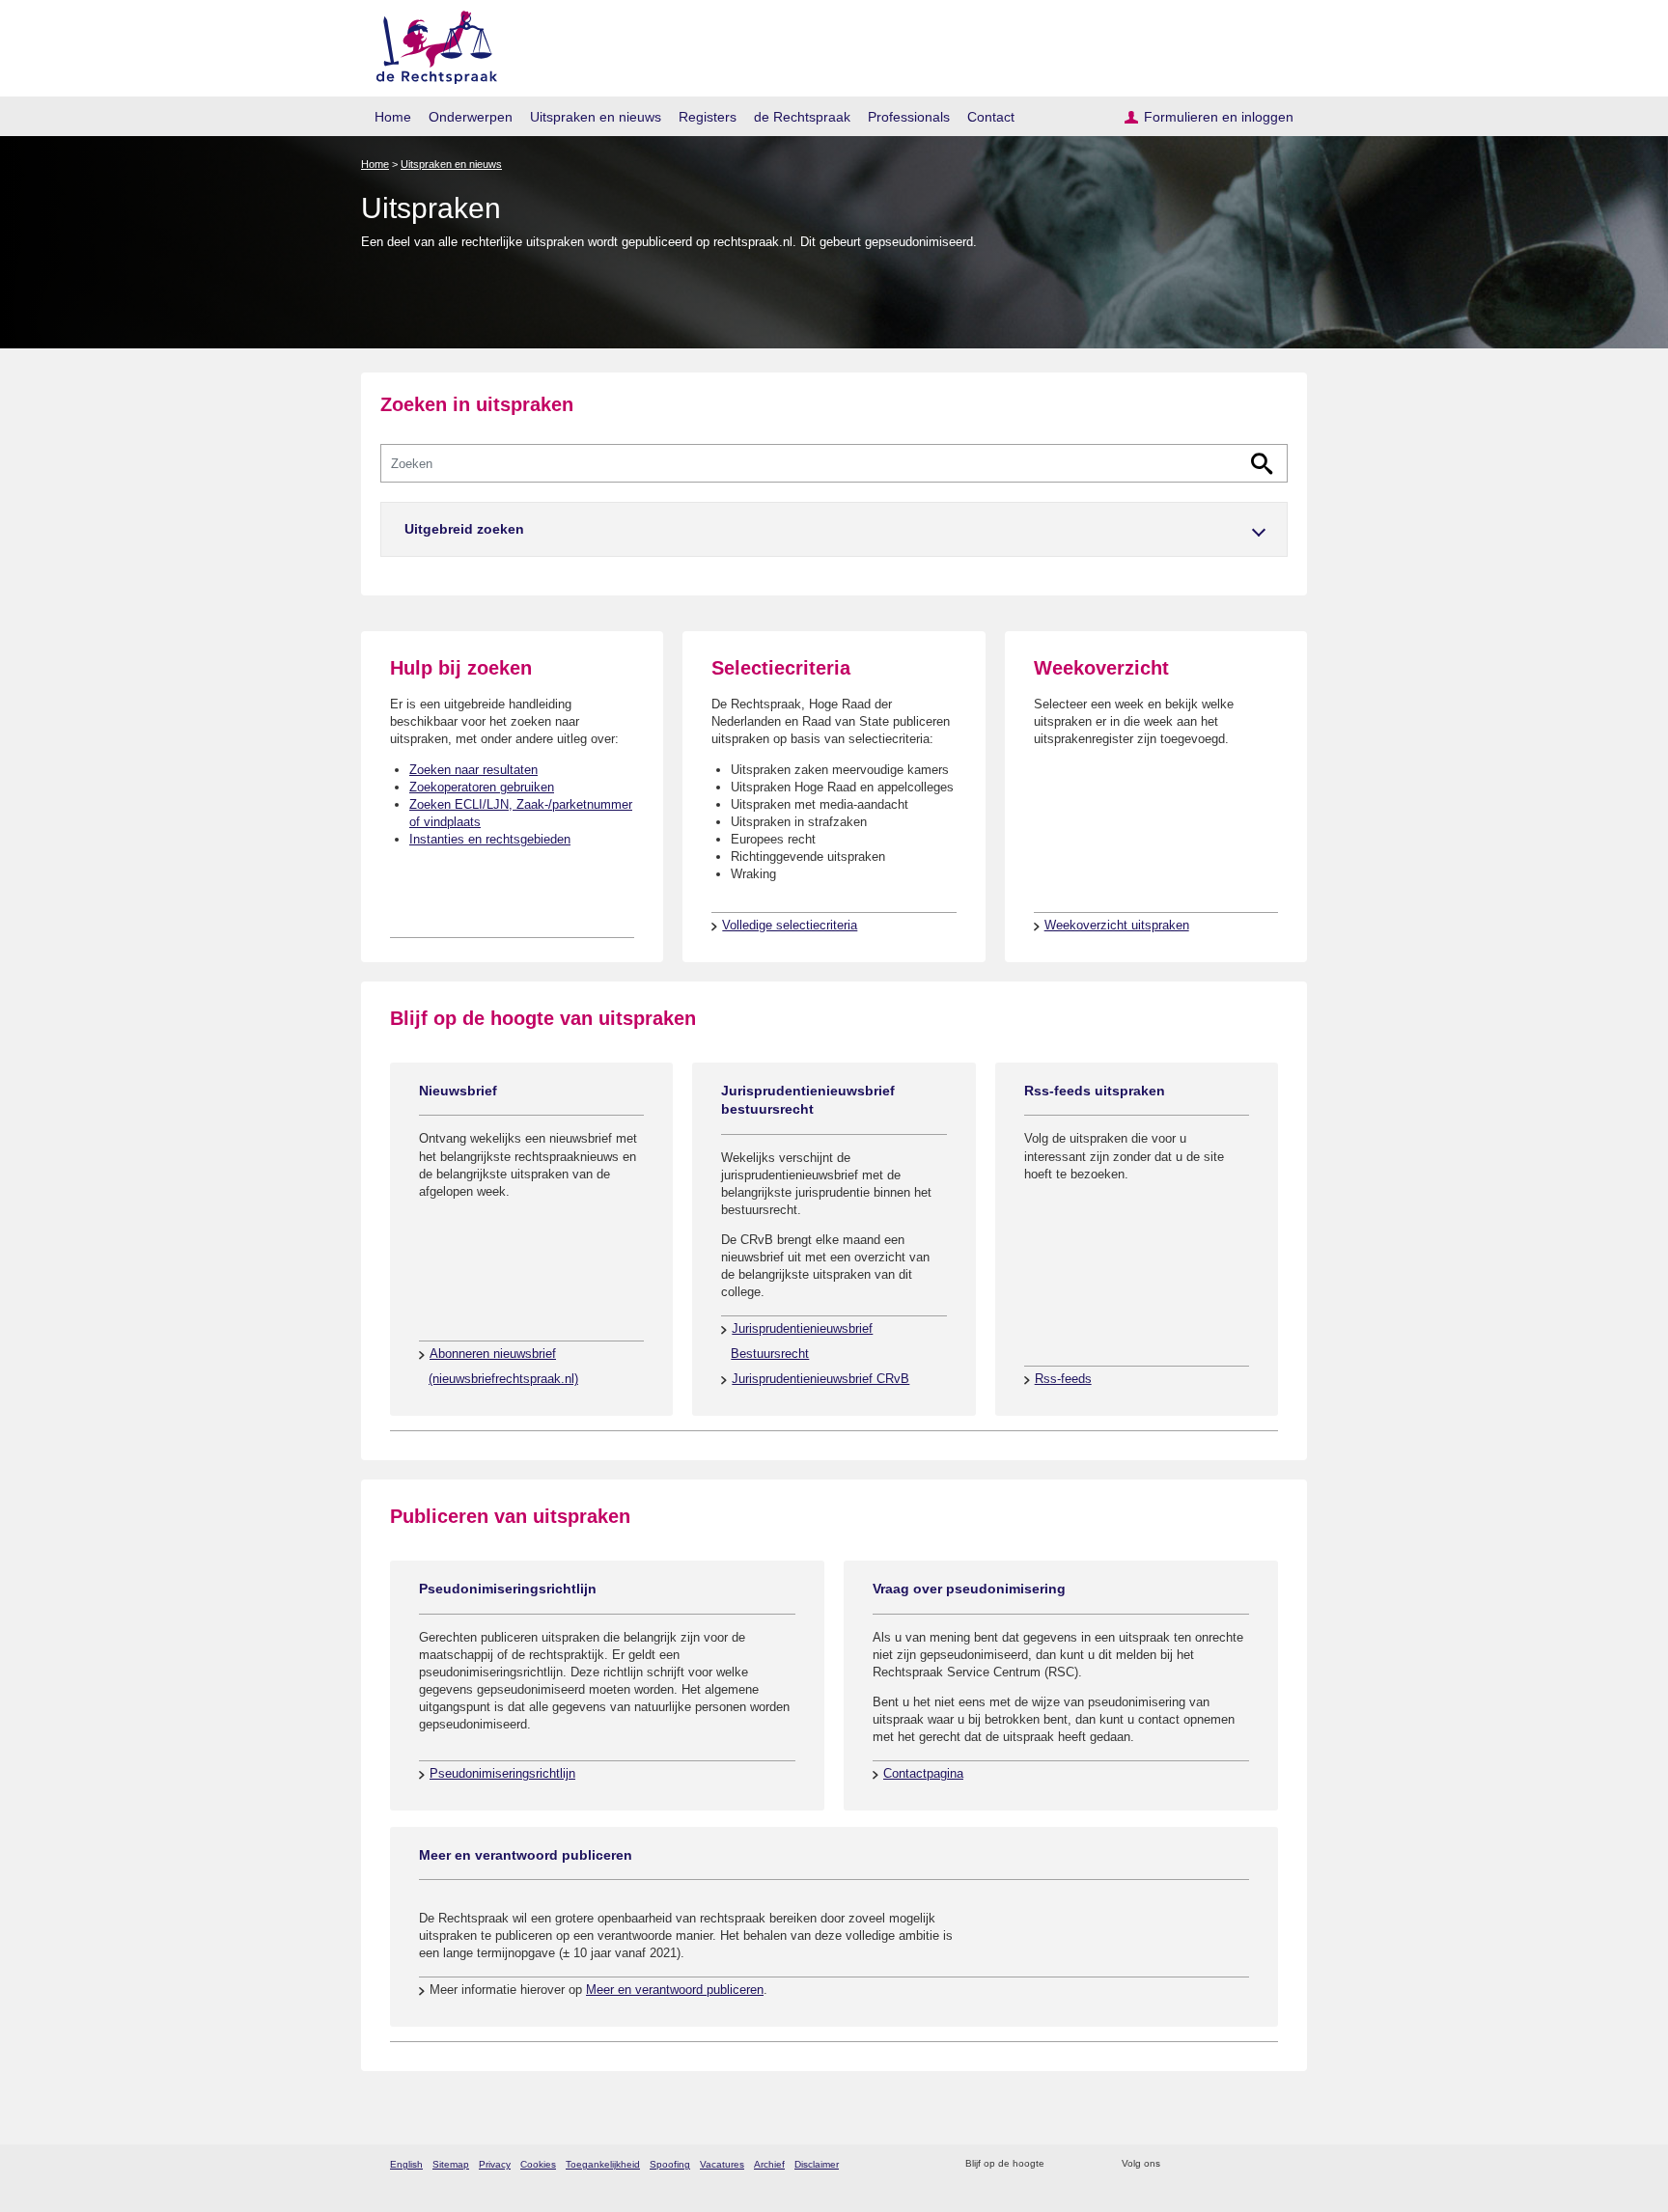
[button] (834, 529)
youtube (1278, 2164)
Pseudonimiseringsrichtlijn (502, 1773)
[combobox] (834, 463)
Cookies (538, 2164)
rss (1062, 2164)
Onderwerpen (471, 117)
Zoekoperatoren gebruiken (482, 787)
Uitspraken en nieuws (596, 117)
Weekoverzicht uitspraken (1117, 925)
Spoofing (670, 2164)
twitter (1177, 2164)
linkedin (1252, 2164)
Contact (991, 117)
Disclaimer (817, 2164)
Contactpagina (923, 1773)
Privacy (495, 2164)
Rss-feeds (1063, 1379)
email (1087, 2164)
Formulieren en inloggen (1219, 117)
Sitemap (451, 2164)
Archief (769, 2164)
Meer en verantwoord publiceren (675, 1990)
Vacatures (722, 2164)
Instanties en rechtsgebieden (490, 839)
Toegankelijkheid (603, 2164)
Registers (708, 117)
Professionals (909, 117)
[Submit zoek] (1262, 464)
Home (393, 117)
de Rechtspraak (802, 117)
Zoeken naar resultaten (473, 770)
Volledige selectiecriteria (790, 925)
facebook (1202, 2164)
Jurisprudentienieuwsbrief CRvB (820, 1379)
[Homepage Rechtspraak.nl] (430, 44)
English (406, 2164)
